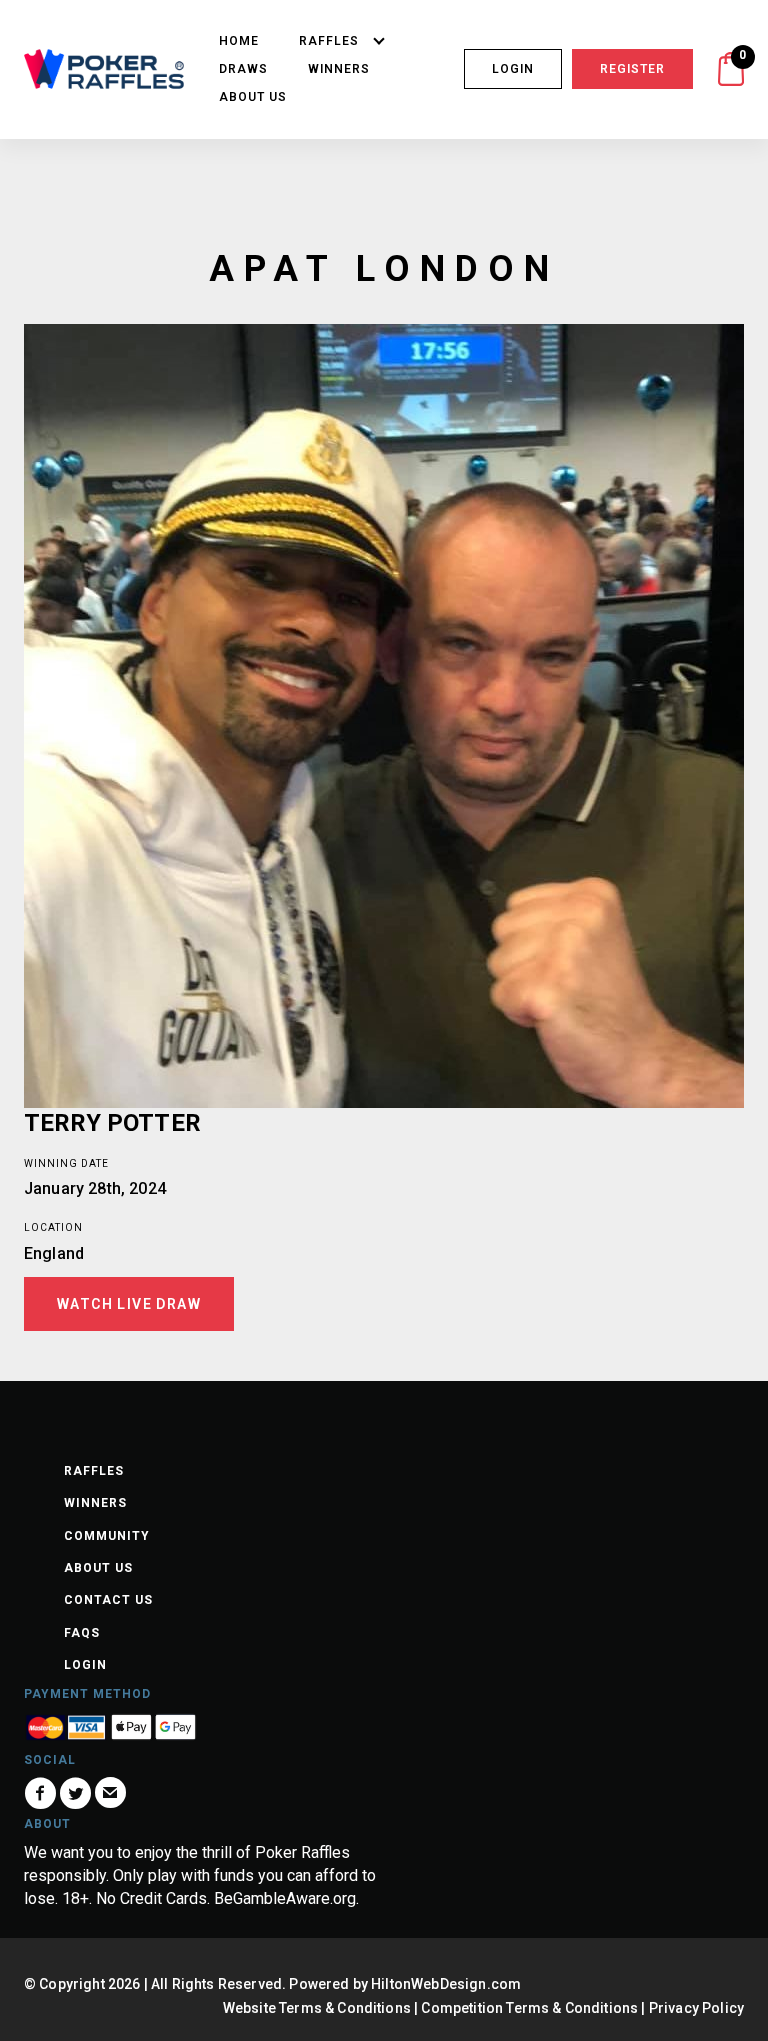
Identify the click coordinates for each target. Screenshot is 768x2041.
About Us (253, 97)
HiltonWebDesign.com (446, 1984)
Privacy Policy (696, 2008)
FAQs (82, 1633)
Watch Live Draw (129, 1304)
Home (239, 41)
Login (513, 69)
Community (107, 1536)
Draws (243, 69)
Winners (339, 69)
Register (632, 69)
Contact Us (108, 1600)
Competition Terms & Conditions (529, 2008)
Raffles (329, 41)
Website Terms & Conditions (317, 2008)
